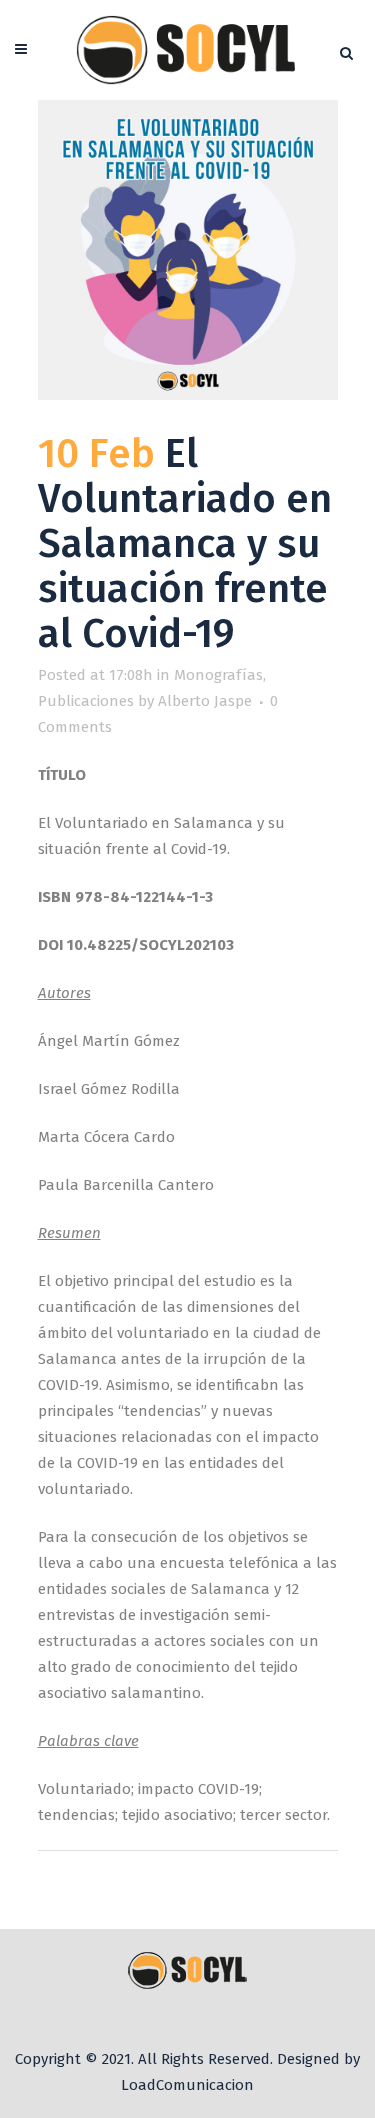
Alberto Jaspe (205, 701)
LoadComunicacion (187, 2085)
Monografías (218, 675)
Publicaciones (86, 701)
